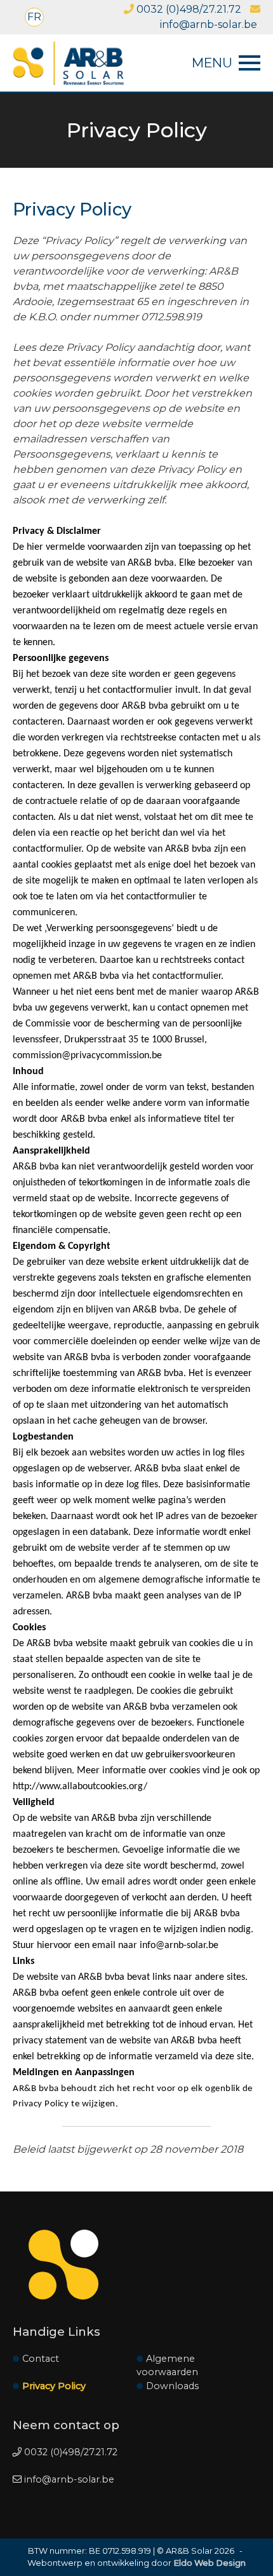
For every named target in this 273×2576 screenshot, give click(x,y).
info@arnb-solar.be (68, 2479)
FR (34, 17)
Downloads (172, 2386)
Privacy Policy (54, 2386)
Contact (41, 2359)
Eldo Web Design (210, 2563)
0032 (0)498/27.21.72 (188, 9)
